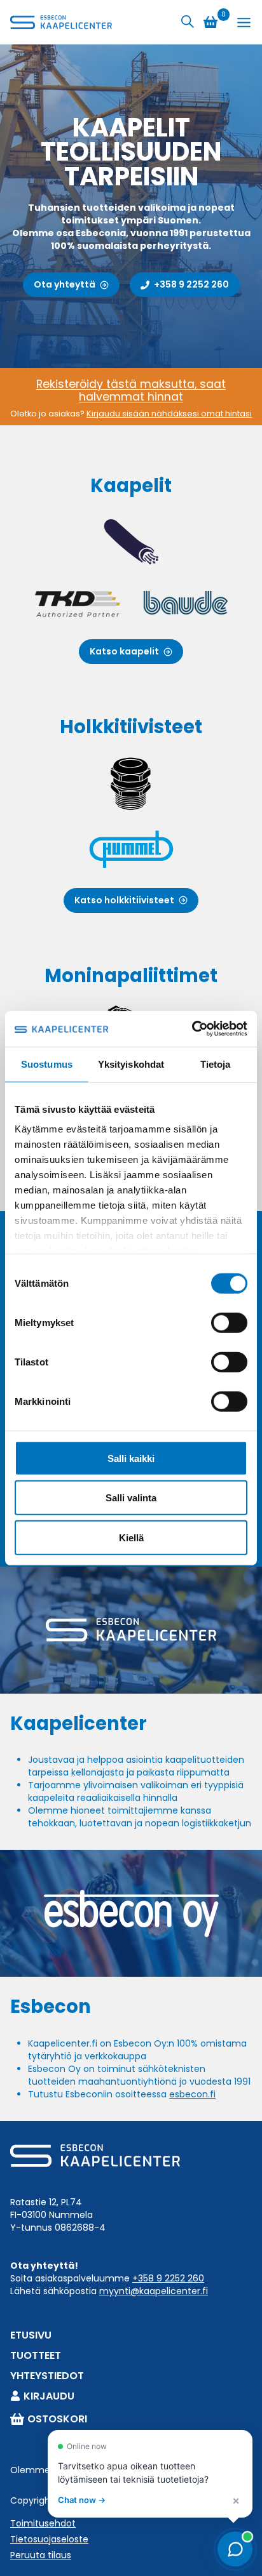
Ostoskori (57, 2419)
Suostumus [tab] (47, 1064)
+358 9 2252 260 (168, 2278)
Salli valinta (131, 1498)
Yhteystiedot (47, 2376)
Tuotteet (36, 2355)
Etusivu (31, 2335)
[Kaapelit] (131, 570)
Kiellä (131, 1537)
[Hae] (188, 22)
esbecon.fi (192, 2094)
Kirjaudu (49, 2396)
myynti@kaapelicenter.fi (154, 2291)
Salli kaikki (131, 1458)
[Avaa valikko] (244, 23)
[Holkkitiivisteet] (131, 815)
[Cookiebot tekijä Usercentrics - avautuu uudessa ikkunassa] (192, 1029)
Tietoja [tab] (216, 1064)
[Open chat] (235, 2549)
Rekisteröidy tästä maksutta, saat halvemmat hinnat (131, 390)
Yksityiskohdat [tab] (131, 1064)
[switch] (229, 1322)
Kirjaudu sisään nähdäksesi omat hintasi (169, 414)
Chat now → (82, 2500)
